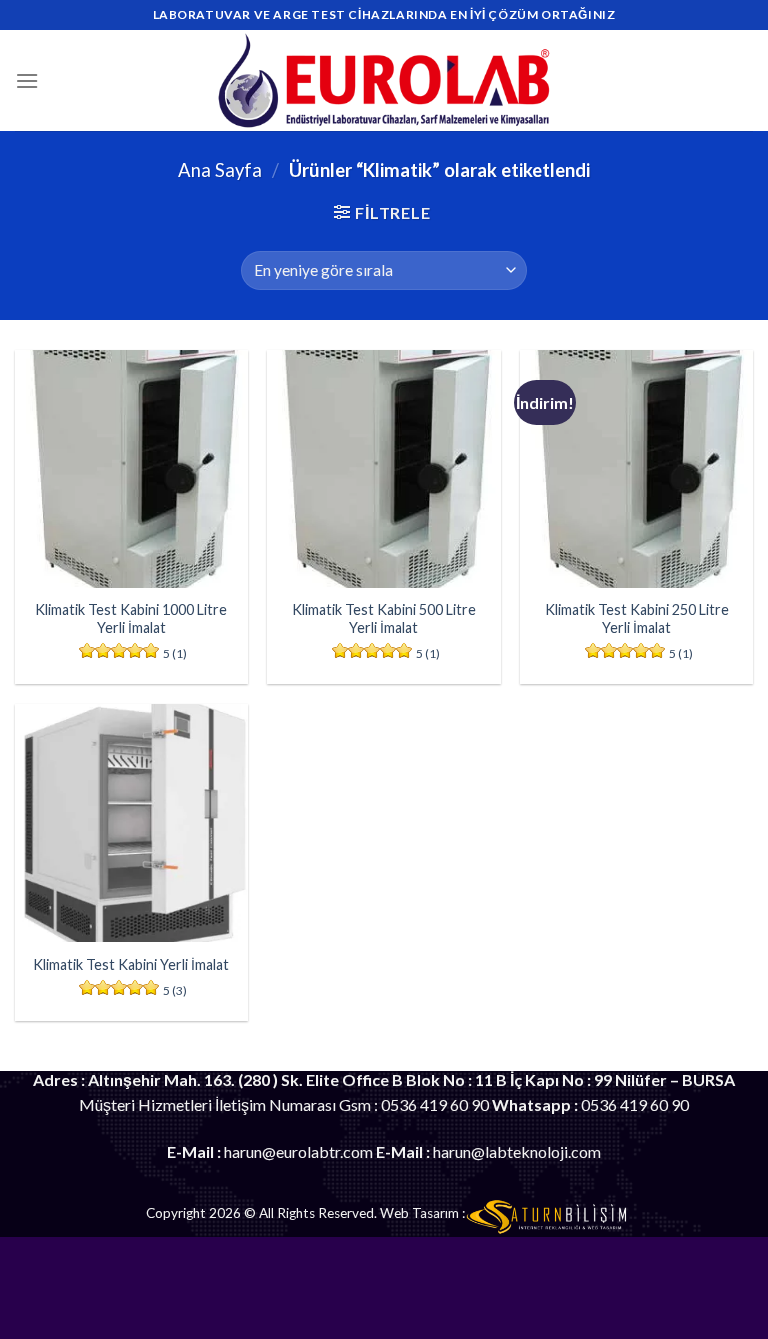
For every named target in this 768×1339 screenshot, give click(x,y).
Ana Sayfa (220, 170)
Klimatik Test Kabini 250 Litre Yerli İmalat (637, 619)
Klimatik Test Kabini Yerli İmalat (131, 964)
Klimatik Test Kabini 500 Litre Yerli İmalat (384, 619)
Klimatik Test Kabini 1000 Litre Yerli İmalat (131, 619)
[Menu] (27, 80)
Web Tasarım (419, 1213)
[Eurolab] (384, 80)
